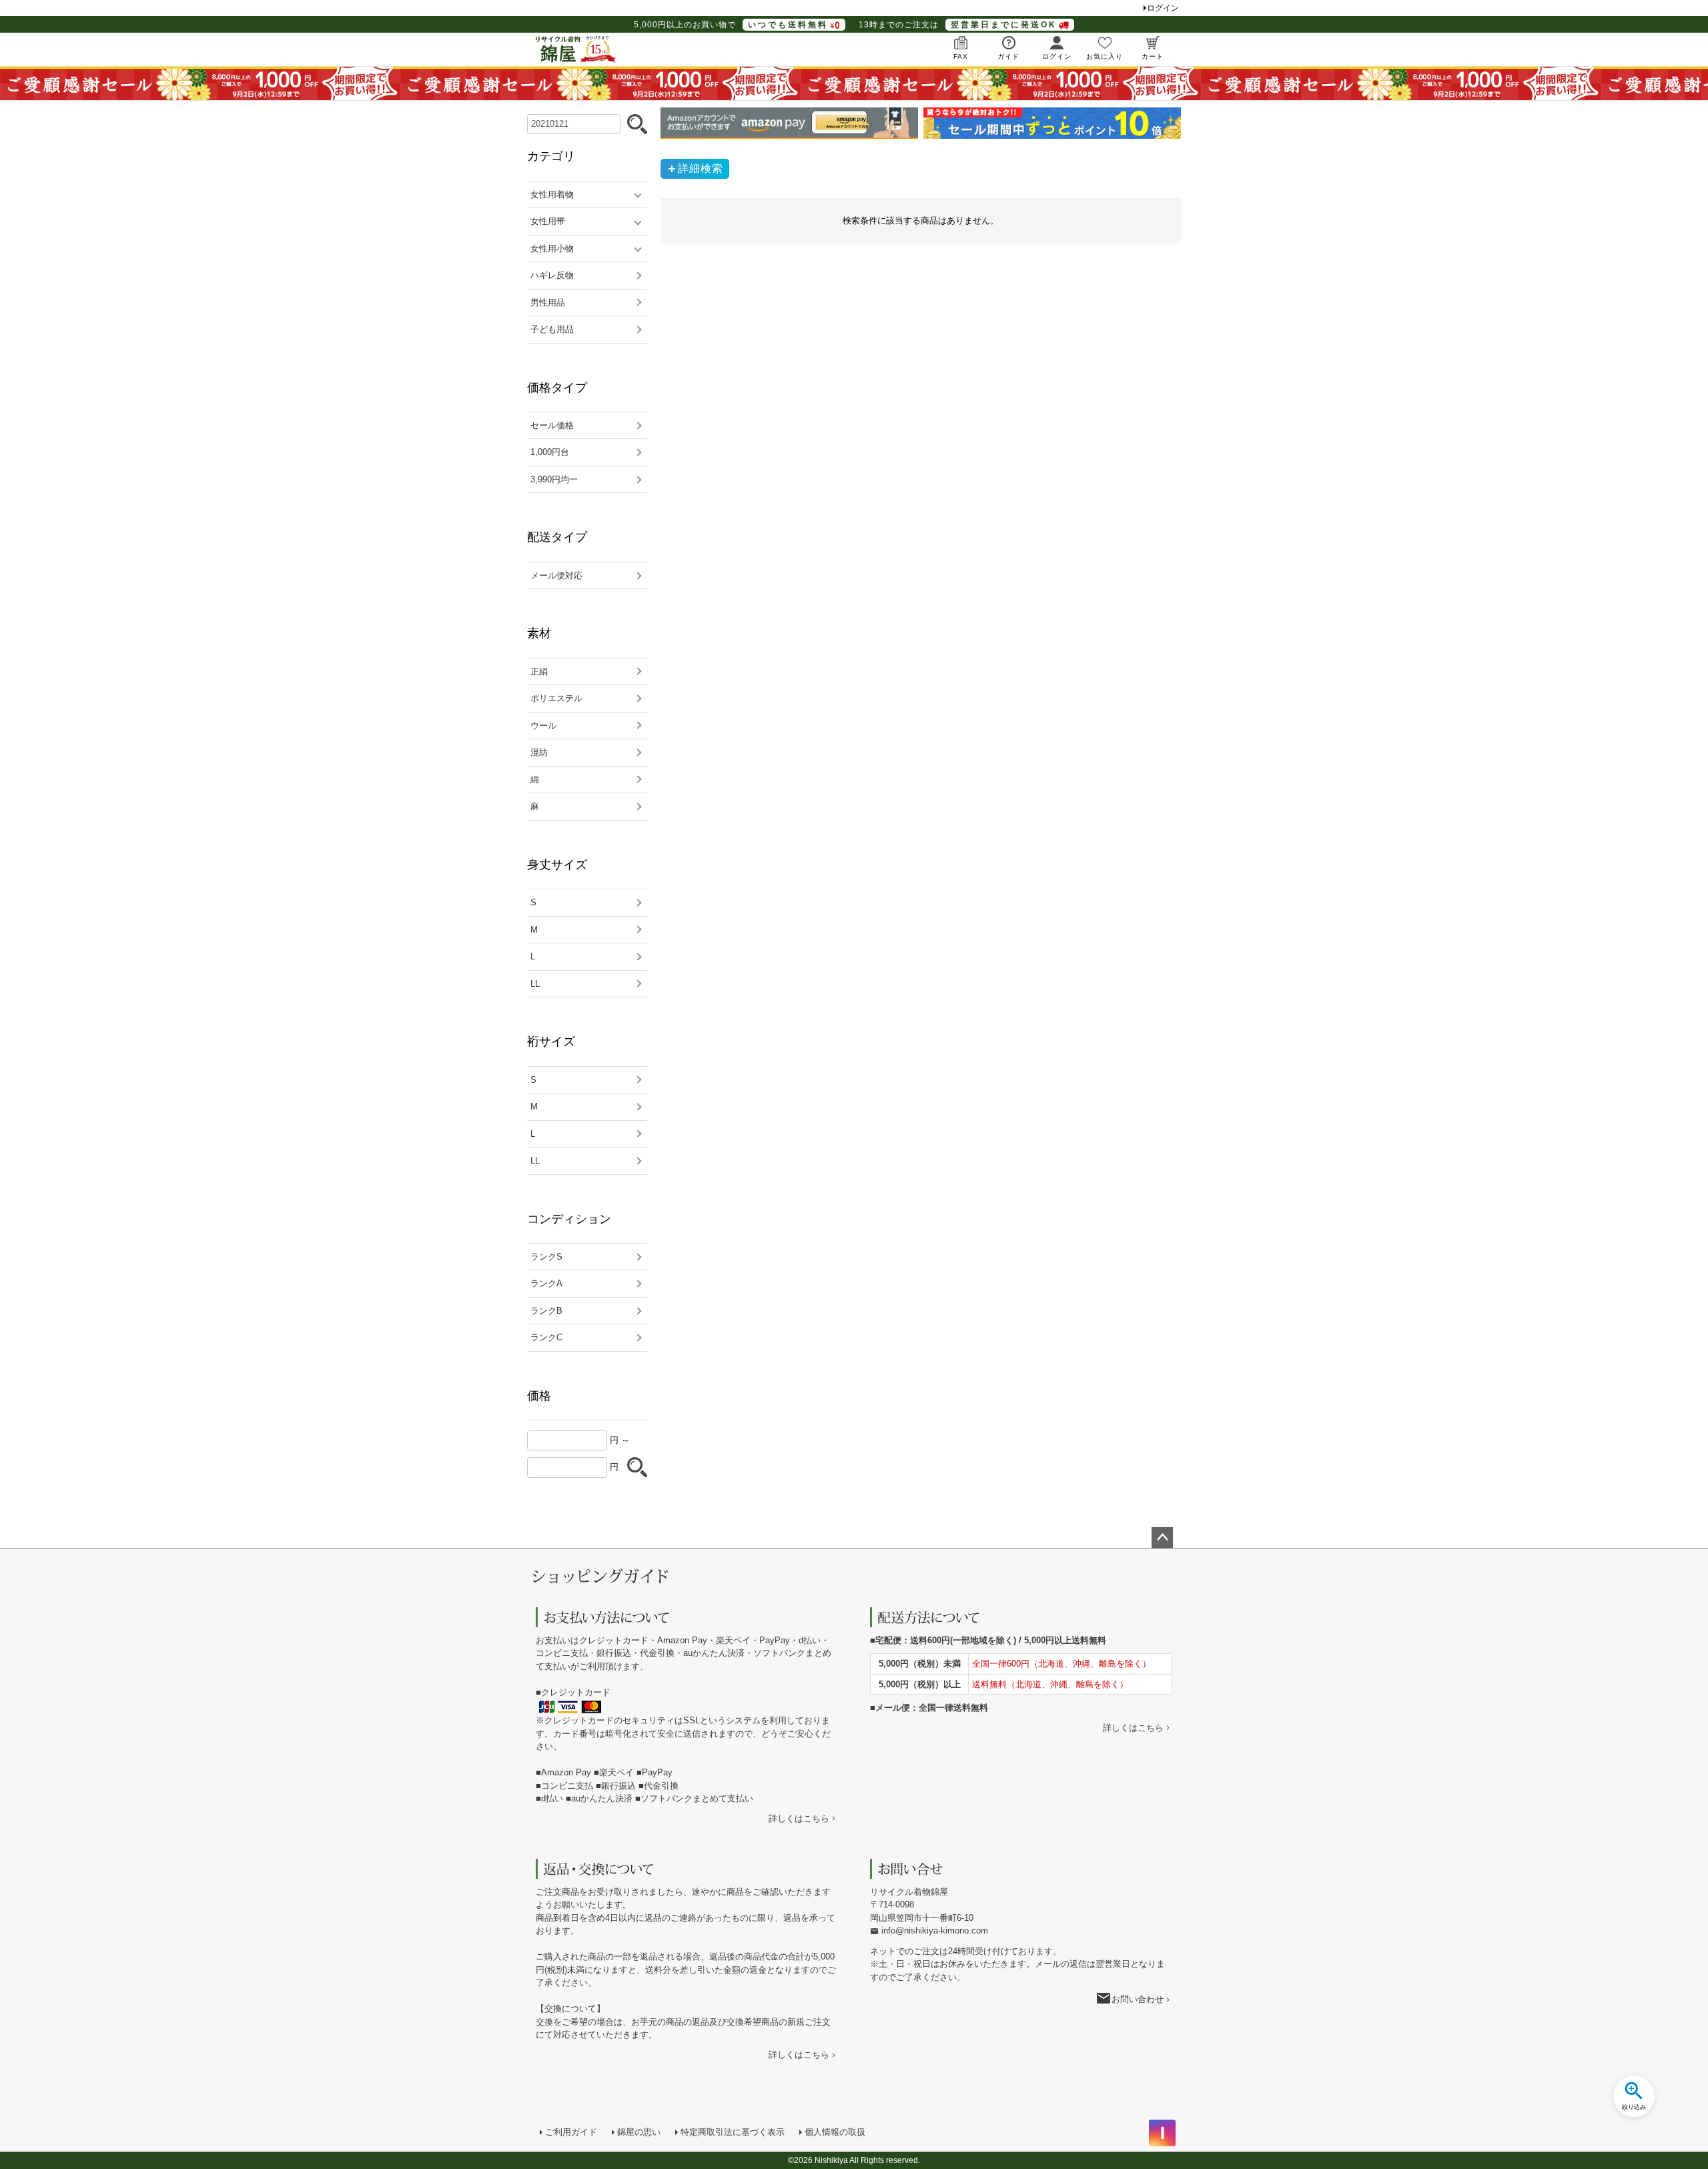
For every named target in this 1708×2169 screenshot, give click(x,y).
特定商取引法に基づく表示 (733, 2132)
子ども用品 (552, 329)
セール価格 (552, 425)
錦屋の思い (639, 2132)
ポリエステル (556, 698)
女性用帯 (548, 221)
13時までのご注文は (958, 25)
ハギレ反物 (552, 275)
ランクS (546, 1257)
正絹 (539, 672)
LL (535, 984)
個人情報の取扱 (835, 2132)
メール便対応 (556, 575)
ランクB (546, 1311)
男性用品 (548, 303)
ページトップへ (1162, 1538)
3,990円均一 (554, 479)
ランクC (546, 1337)
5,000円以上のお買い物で (731, 25)
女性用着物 (552, 194)
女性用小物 (552, 249)
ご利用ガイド (571, 2132)
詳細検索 (701, 168)
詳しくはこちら (799, 1818)
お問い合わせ (1138, 1999)
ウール (543, 726)
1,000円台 (550, 452)
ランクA (546, 1283)
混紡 (539, 752)
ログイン (1163, 8)
